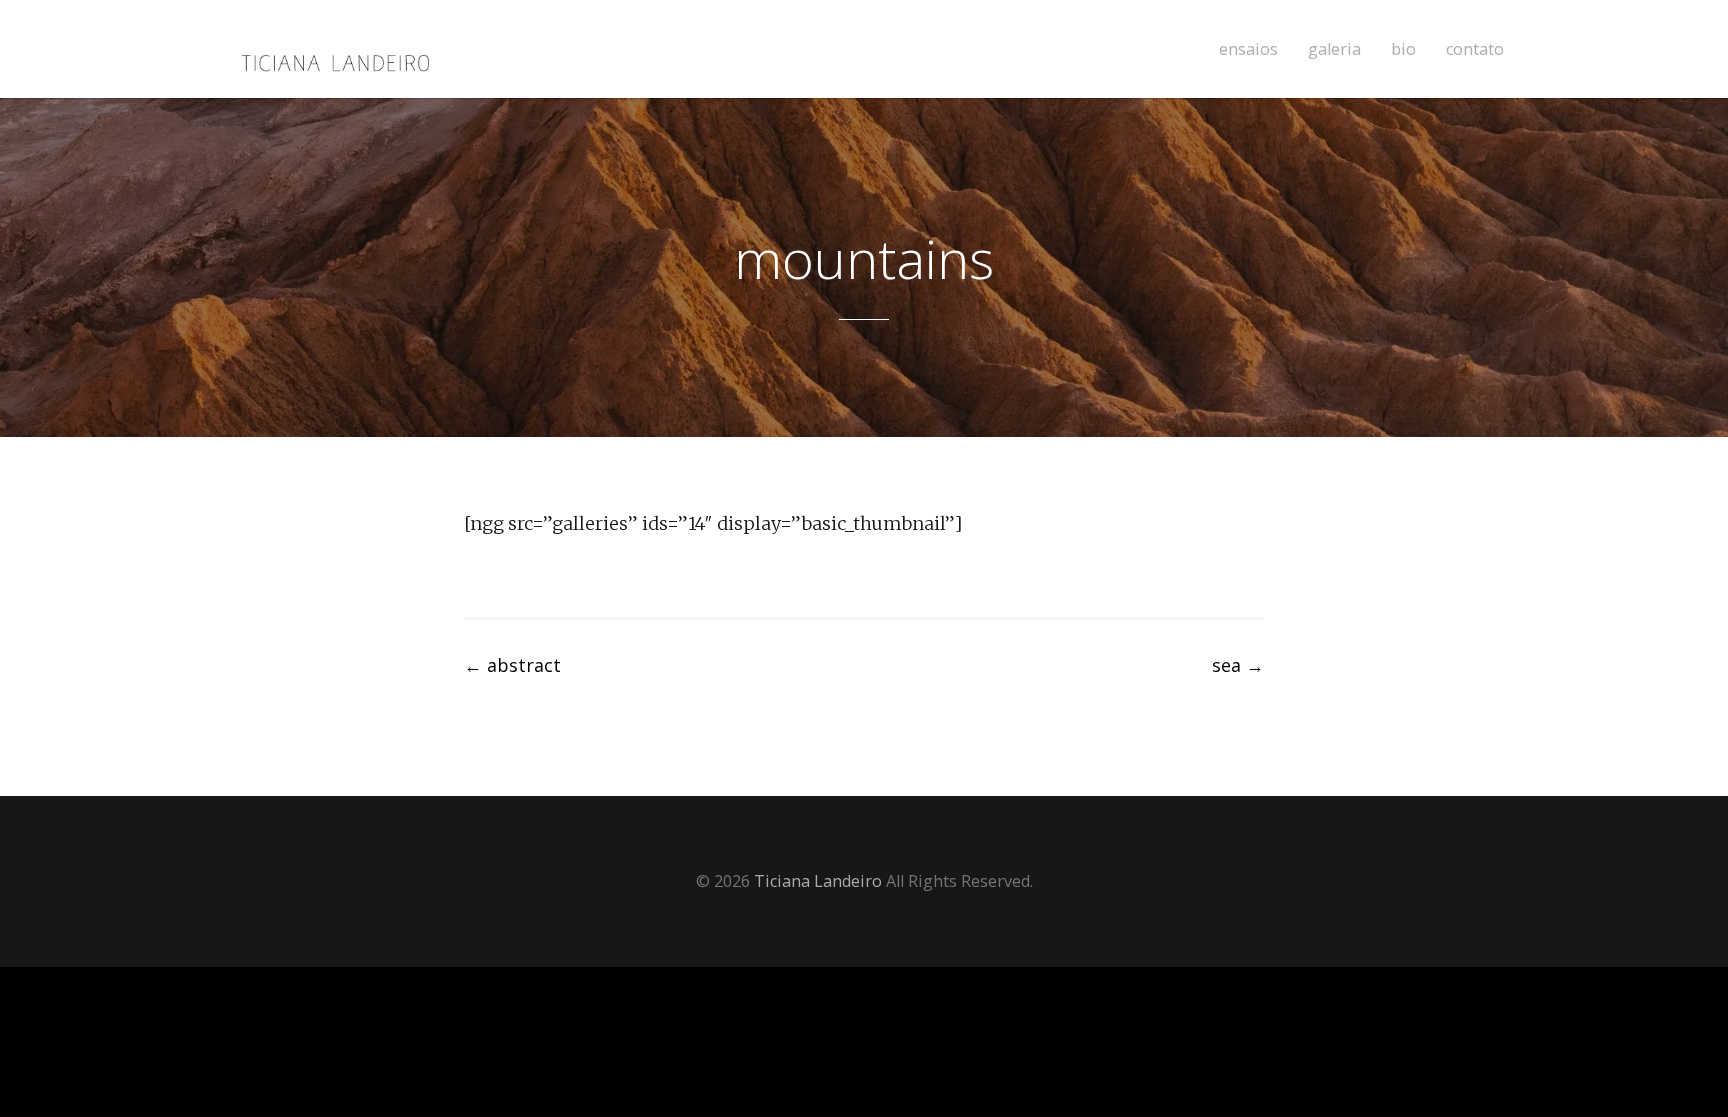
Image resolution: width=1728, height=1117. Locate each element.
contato (1475, 49)
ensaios (1248, 49)
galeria (1334, 49)
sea (1238, 665)
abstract (512, 665)
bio (1403, 49)
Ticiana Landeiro (818, 881)
